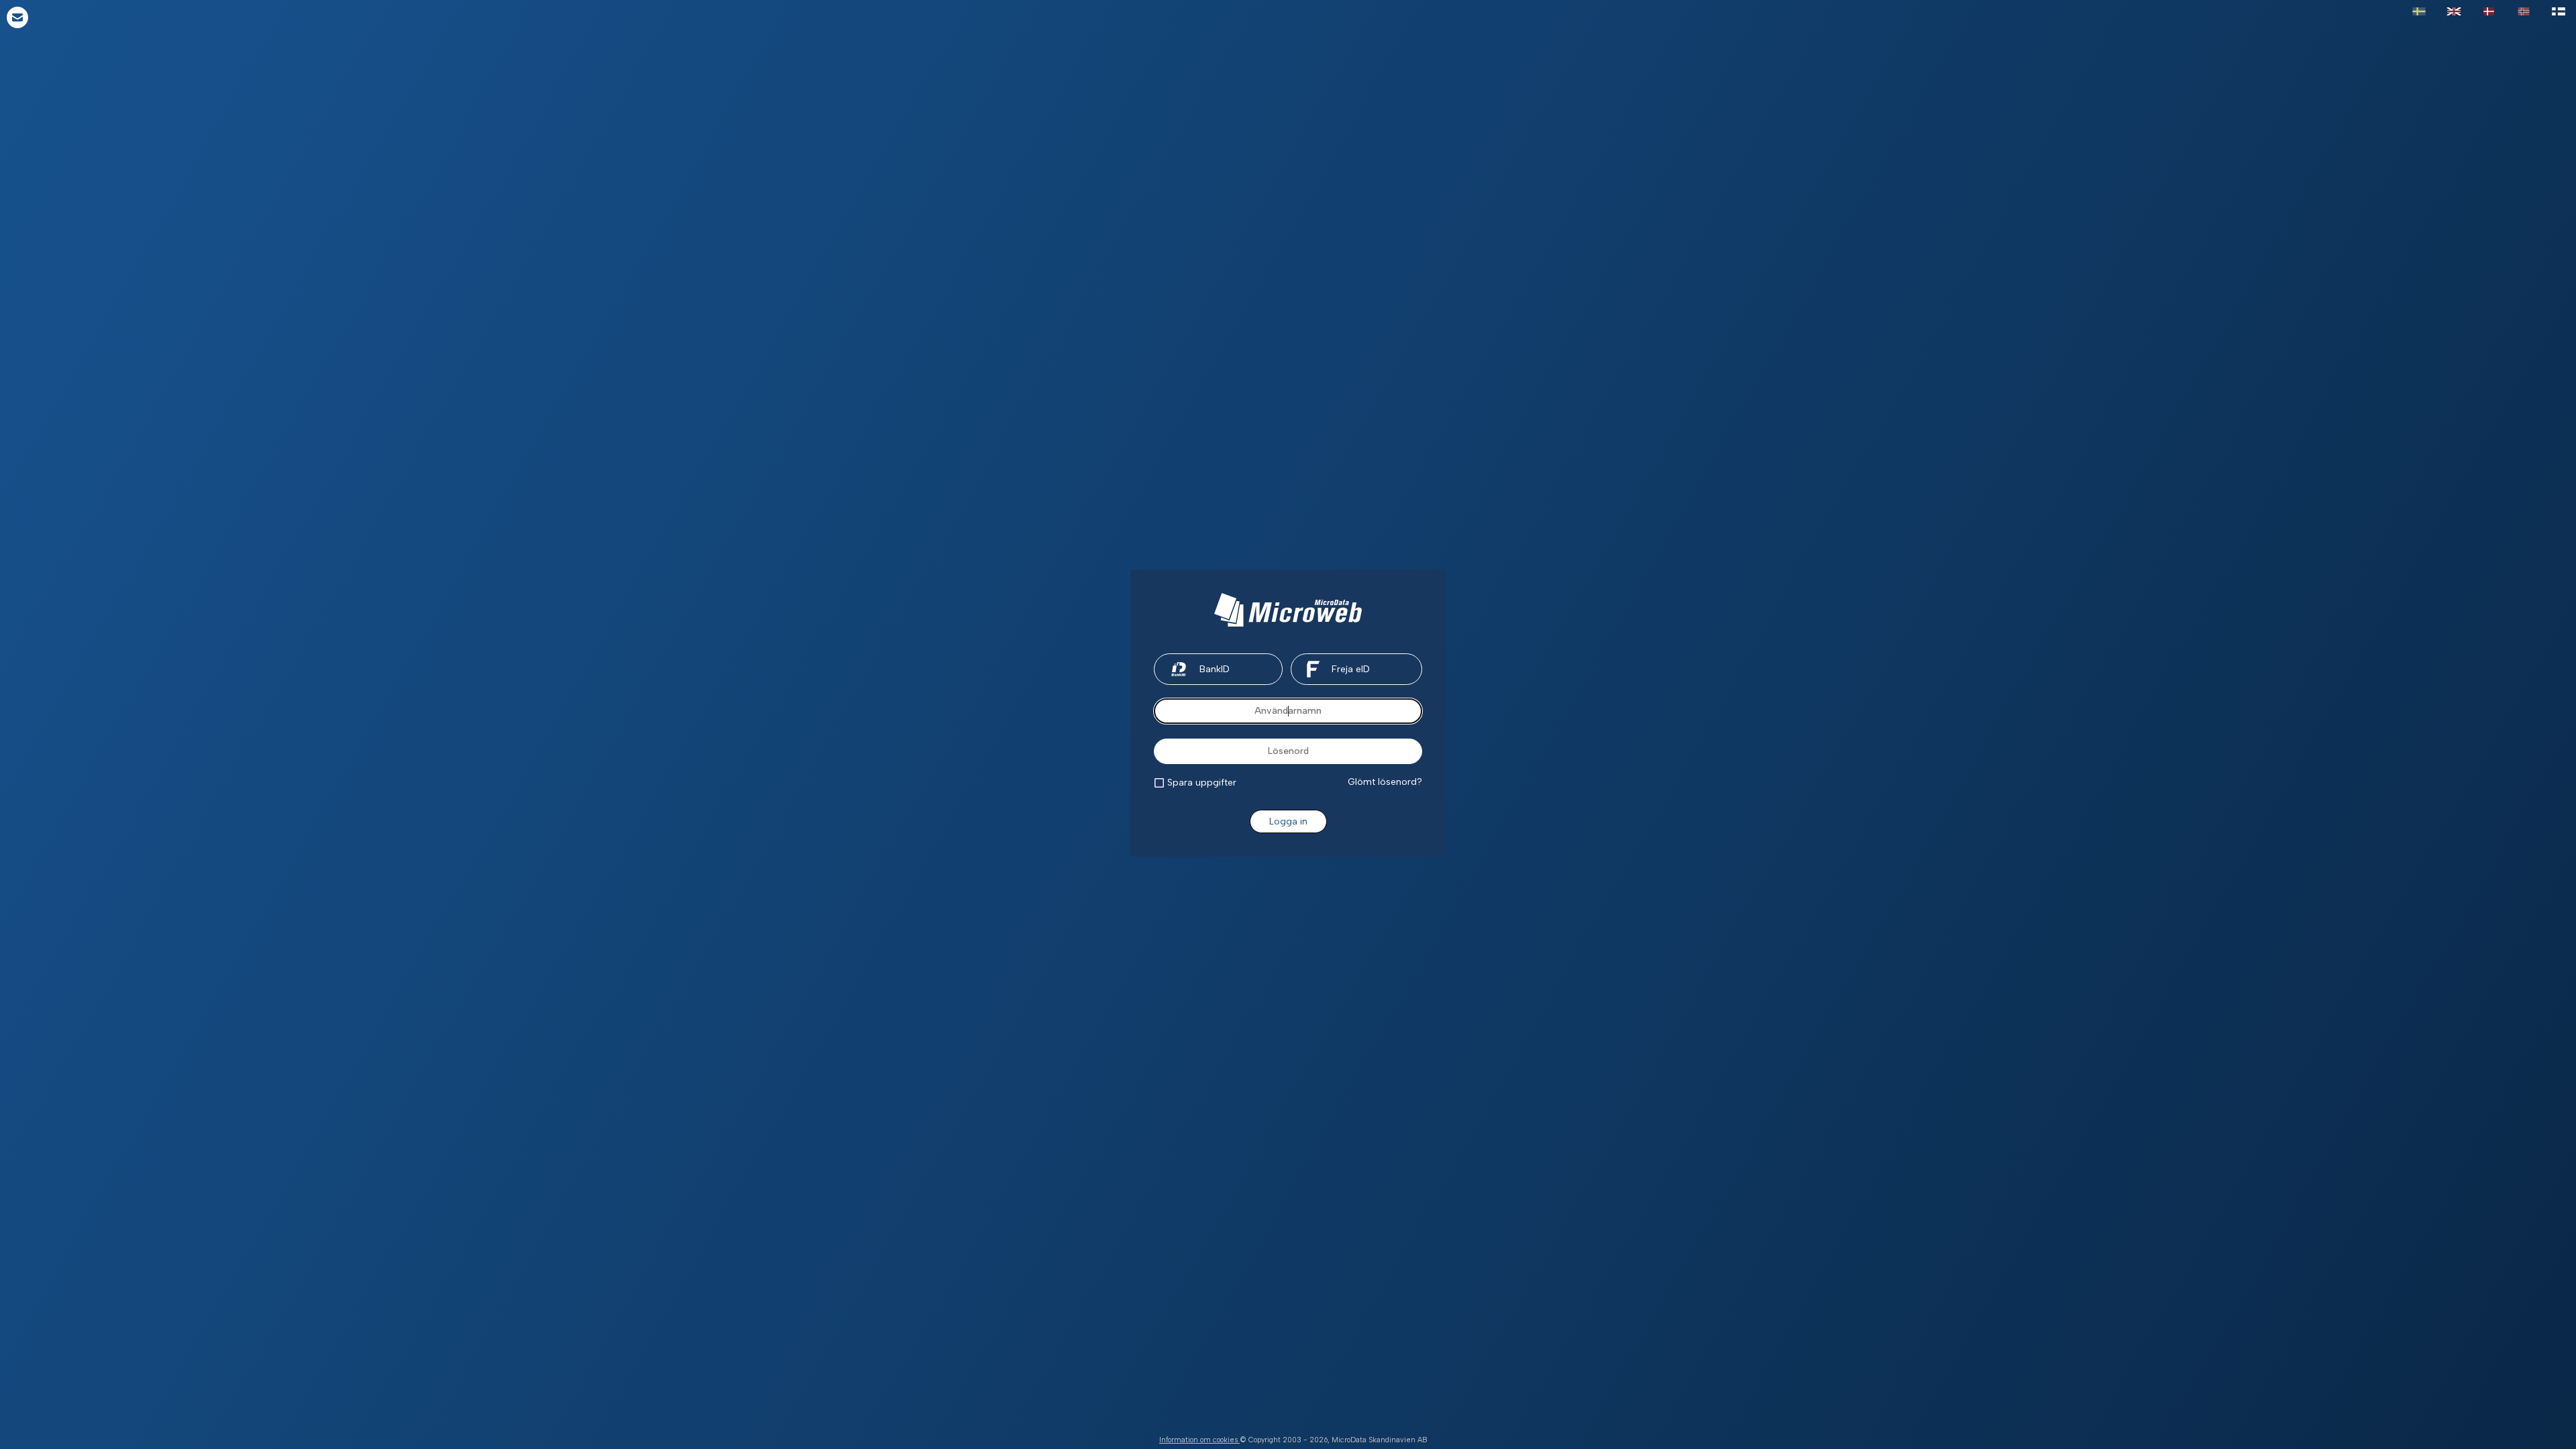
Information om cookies (1199, 1440)
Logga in (1288, 821)
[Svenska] (2419, 12)
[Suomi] (2559, 12)
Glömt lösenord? (1385, 782)
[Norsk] (2524, 12)
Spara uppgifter (1202, 783)
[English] (2454, 12)
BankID (1215, 669)
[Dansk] (2489, 12)
